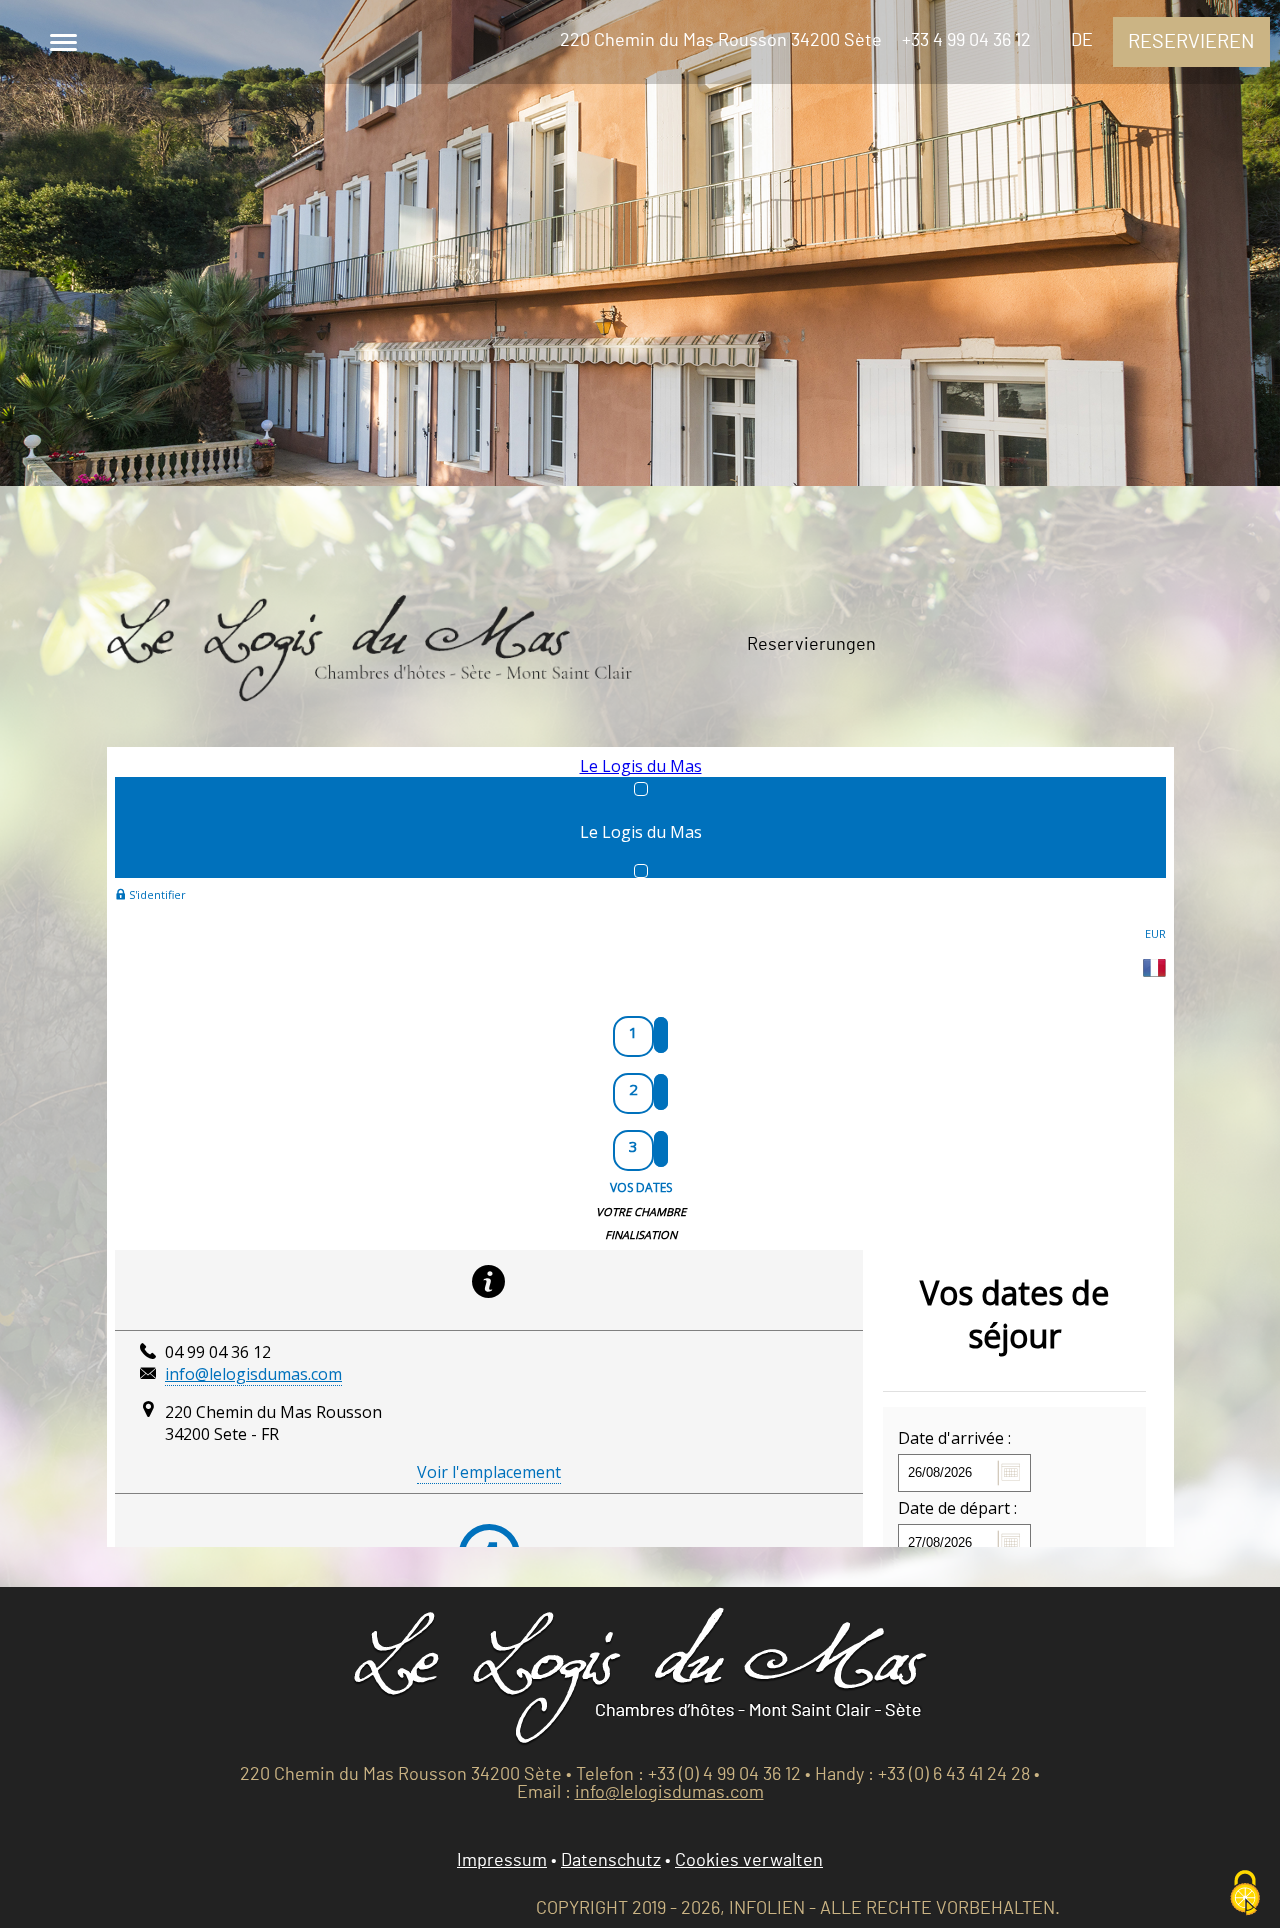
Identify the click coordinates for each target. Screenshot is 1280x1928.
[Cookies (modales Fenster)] (1245, 1894)
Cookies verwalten (749, 1861)
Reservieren (1191, 42)
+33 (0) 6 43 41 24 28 (954, 1775)
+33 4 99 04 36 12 (966, 41)
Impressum (502, 1861)
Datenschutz (611, 1861)
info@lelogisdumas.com (669, 1793)
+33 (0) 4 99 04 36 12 (724, 1775)
